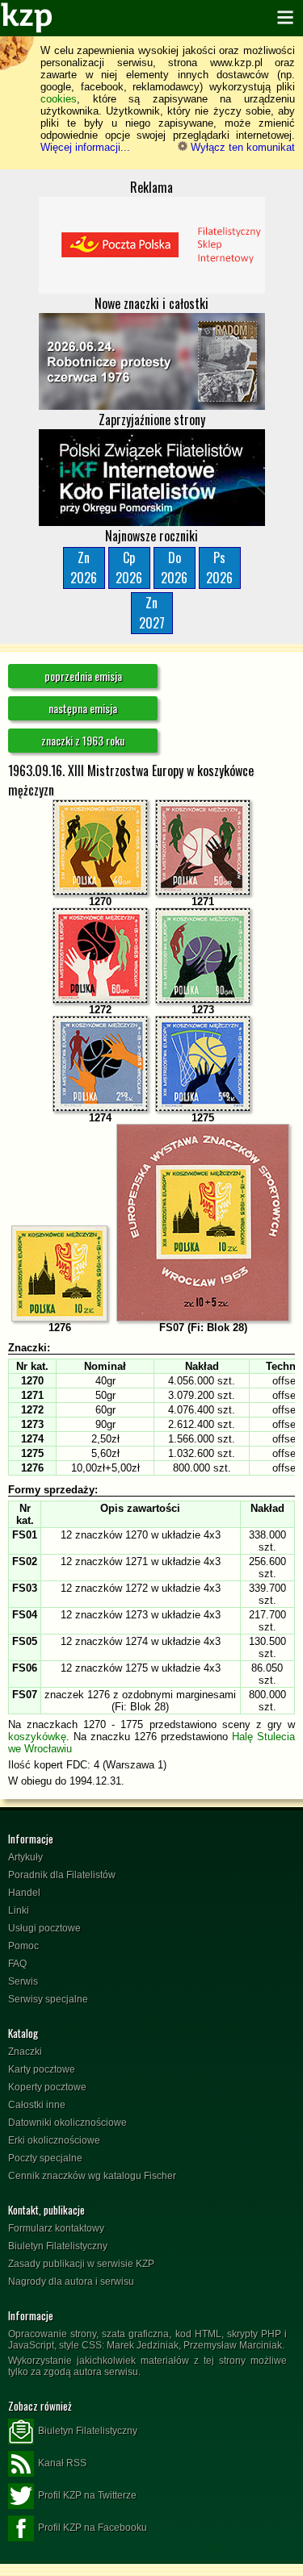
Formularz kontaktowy (56, 2228)
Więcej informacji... (85, 147)
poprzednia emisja (83, 676)
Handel (24, 1893)
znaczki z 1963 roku (83, 740)
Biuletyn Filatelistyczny (58, 2246)
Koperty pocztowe (47, 2087)
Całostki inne (37, 2105)
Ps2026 (219, 568)
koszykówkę (37, 1737)
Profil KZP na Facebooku (93, 2528)
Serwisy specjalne (48, 1999)
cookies (59, 99)
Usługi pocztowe (44, 1928)
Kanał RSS (62, 2463)
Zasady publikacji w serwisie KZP (81, 2264)
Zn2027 (152, 613)
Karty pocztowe (42, 2069)
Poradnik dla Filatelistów (62, 1875)
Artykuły (25, 1857)
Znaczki (25, 2052)
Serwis (23, 1981)
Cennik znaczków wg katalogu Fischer (92, 2176)
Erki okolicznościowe (54, 2140)
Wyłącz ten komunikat (241, 147)
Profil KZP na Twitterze (87, 2495)
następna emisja (83, 708)
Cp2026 (129, 568)
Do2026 (174, 568)
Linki (19, 1910)
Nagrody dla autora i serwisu (71, 2282)
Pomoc (23, 1946)
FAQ (17, 1964)
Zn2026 (84, 568)
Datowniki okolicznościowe (67, 2123)
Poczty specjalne (45, 2158)
